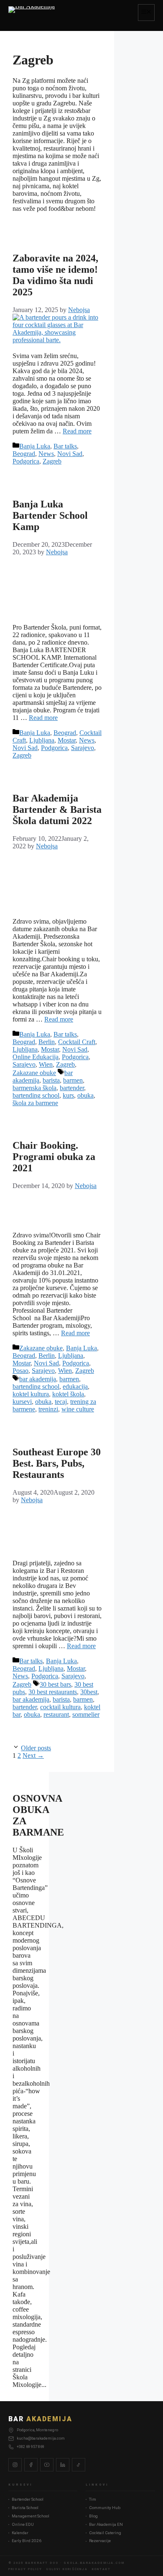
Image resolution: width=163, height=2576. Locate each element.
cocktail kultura (60, 1707)
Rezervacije (100, 2541)
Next (33, 1755)
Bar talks (65, 446)
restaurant (56, 1714)
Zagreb (52, 461)
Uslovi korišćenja (67, 2569)
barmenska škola (34, 1088)
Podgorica (26, 461)
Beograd (24, 454)
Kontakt (101, 2569)
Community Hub (105, 2508)
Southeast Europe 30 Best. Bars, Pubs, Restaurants (57, 1463)
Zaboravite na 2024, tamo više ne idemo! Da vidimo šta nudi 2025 (55, 275)
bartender (72, 1088)
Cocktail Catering (105, 2533)
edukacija (75, 1387)
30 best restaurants (53, 1692)
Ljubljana (42, 740)
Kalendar (20, 2533)
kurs (68, 1095)
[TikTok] (79, 2465)
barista (51, 1080)
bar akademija (38, 1379)
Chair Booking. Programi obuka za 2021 (54, 1157)
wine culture (78, 1409)
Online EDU (23, 2524)
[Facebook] (31, 2465)
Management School (31, 2516)
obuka (85, 1095)
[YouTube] (47, 2465)
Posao (20, 1371)
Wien (46, 1064)
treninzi (48, 1409)
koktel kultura (31, 1394)
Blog (93, 2516)
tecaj (61, 1402)
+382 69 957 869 (31, 2447)
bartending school (36, 1095)
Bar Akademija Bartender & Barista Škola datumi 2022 (57, 809)
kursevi (22, 1402)
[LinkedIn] (63, 2465)
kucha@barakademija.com (41, 2438)
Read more (77, 431)
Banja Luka (35, 446)
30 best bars (55, 1684)
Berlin (47, 1042)
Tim (93, 2499)
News (46, 454)
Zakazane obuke (34, 1073)
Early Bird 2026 (27, 2541)
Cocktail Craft (77, 1042)
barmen (73, 1080)
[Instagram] (15, 2465)
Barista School (25, 2508)
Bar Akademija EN (106, 2524)
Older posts (36, 1748)
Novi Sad (70, 454)
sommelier (86, 1714)
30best (89, 1692)
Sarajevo (83, 748)
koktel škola (68, 1394)
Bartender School (28, 2499)
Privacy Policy (25, 2569)
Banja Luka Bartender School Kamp (50, 515)
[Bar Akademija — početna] (32, 13)
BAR (40, 2419)
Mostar (67, 740)
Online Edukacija (36, 1057)
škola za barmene (35, 1103)
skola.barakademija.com (94, 2563)
